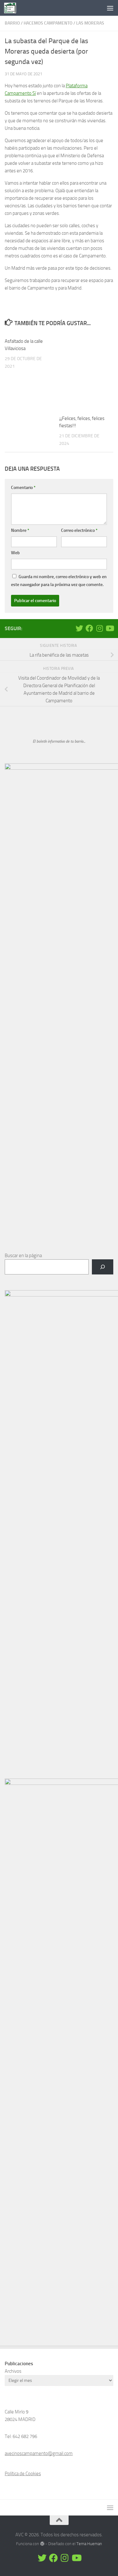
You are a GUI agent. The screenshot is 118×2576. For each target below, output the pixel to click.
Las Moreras (90, 23)
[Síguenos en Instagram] (99, 628)
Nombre (20, 530)
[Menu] (110, 8)
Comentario (23, 488)
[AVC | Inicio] (12, 8)
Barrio (12, 23)
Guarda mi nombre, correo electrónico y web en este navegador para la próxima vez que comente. (59, 581)
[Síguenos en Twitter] (79, 628)
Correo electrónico (79, 530)
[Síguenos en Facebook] (89, 628)
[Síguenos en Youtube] (110, 628)
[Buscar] (103, 1267)
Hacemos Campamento (48, 23)
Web (15, 553)
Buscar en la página (23, 1256)
